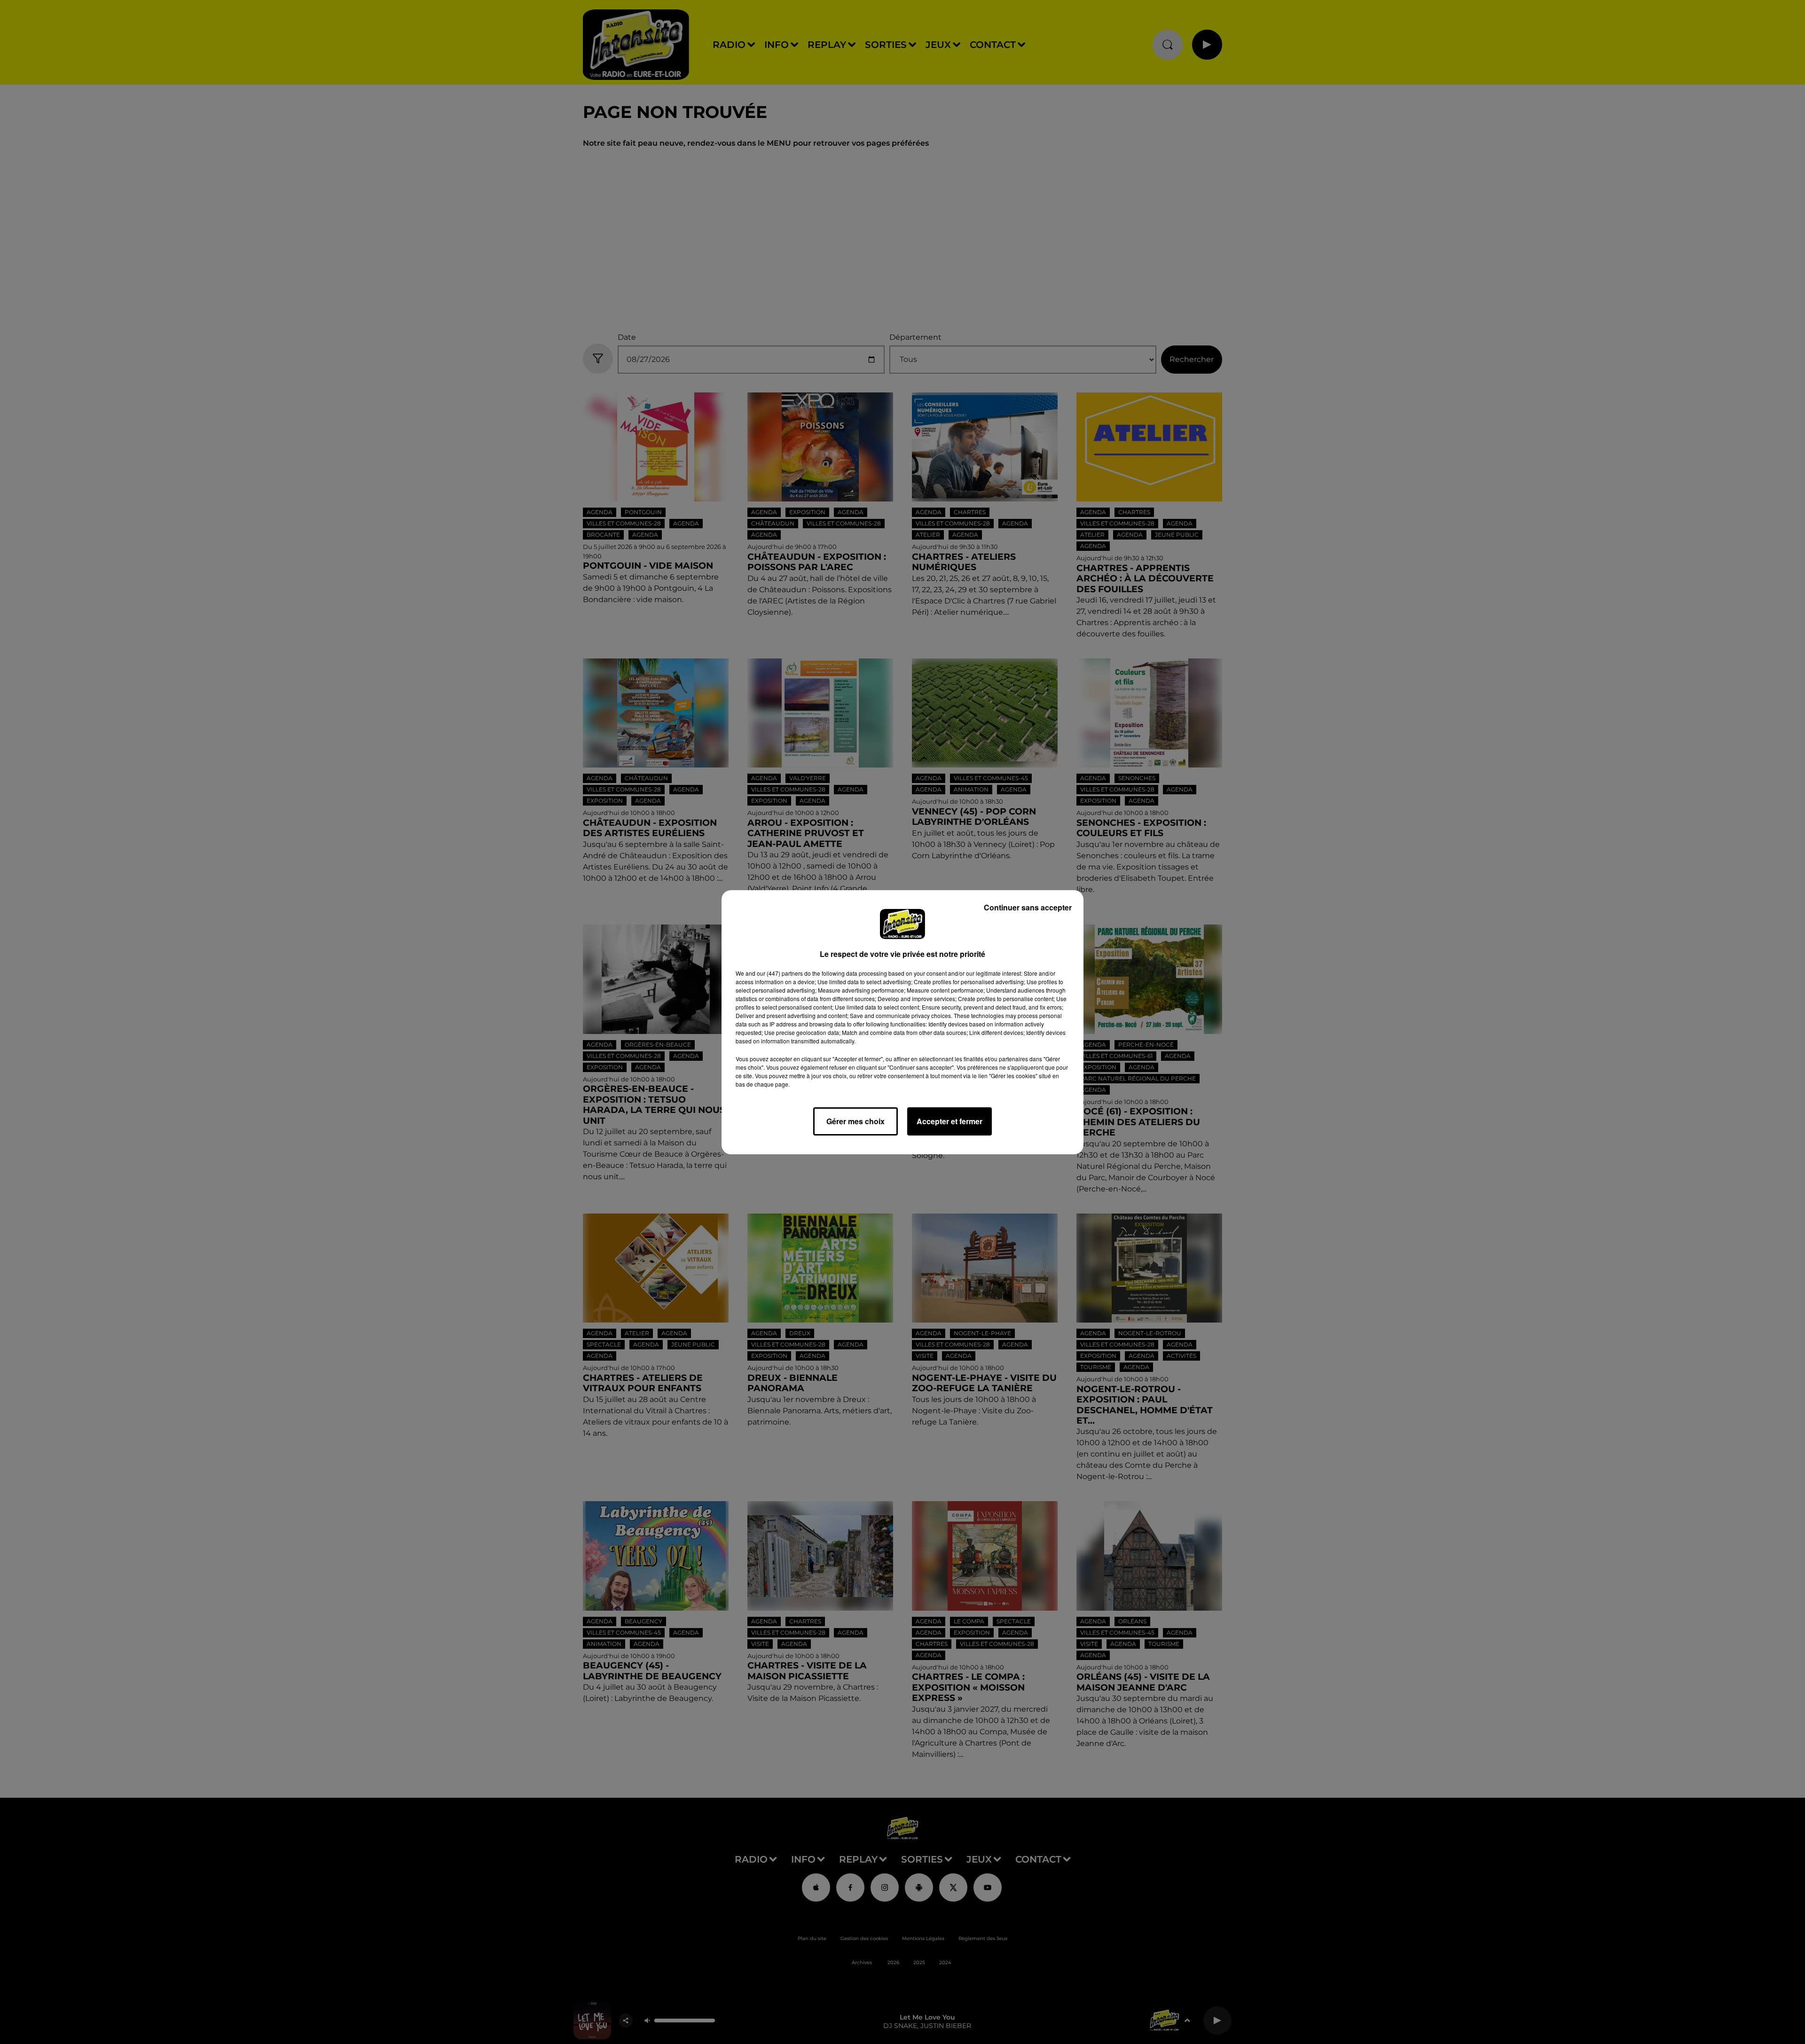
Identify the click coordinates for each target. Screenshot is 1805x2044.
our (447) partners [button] (780, 973)
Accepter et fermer (950, 1121)
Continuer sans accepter (1028, 907)
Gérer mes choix (855, 1121)
